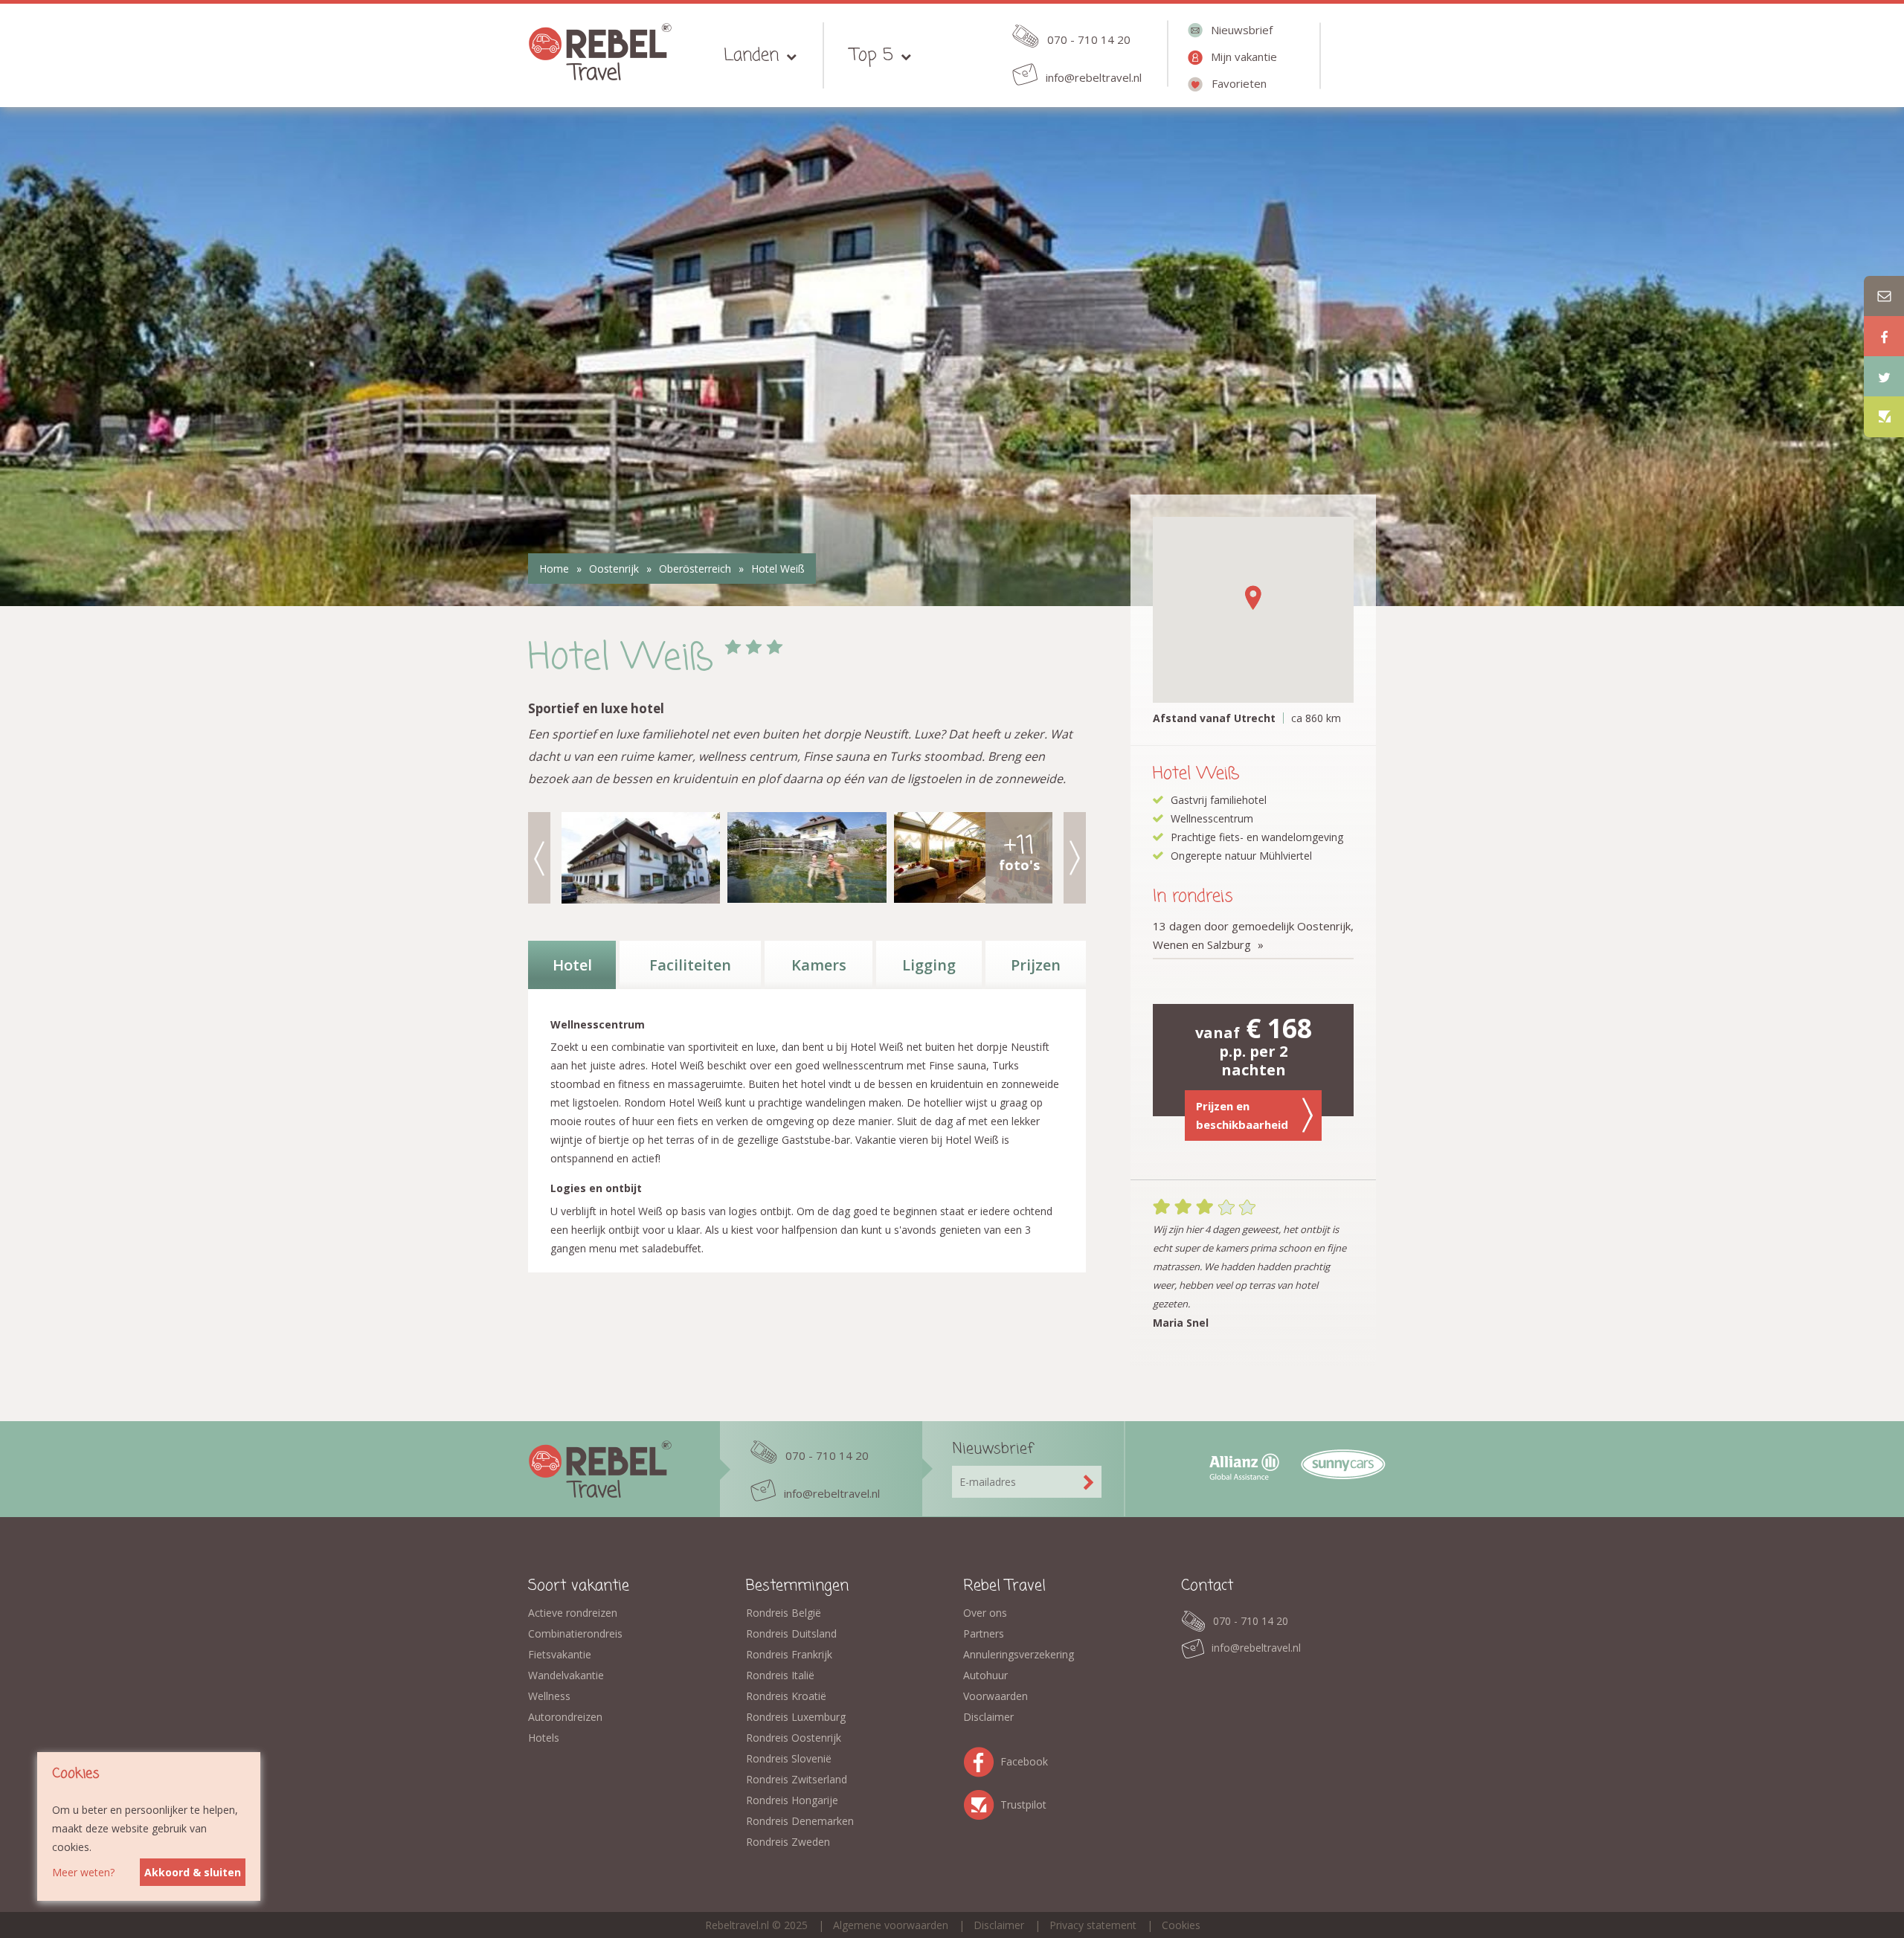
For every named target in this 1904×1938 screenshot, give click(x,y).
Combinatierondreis (575, 1633)
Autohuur (985, 1675)
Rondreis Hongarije (792, 1800)
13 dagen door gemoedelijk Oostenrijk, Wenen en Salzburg (1253, 935)
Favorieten (1239, 83)
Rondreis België (784, 1613)
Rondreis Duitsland (791, 1633)
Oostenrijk (614, 569)
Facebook (982, 1759)
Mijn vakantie (1244, 57)
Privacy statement (1093, 1925)
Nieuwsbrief (1242, 30)
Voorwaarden (996, 1696)
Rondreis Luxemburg (796, 1717)
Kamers (819, 965)
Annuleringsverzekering (1019, 1654)
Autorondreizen (565, 1717)
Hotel (572, 965)
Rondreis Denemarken (800, 1821)
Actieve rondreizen (573, 1613)
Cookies (1181, 1925)
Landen (751, 55)
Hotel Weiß (778, 569)
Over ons (985, 1613)
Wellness (549, 1696)
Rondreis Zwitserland (797, 1779)
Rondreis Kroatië (786, 1696)
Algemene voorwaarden (891, 1925)
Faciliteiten (690, 965)
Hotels (544, 1738)
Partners (984, 1633)
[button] (1253, 598)
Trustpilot (982, 1802)
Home (554, 569)
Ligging (929, 965)
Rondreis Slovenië (789, 1758)
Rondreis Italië (780, 1675)
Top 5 (872, 55)
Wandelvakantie (566, 1675)
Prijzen (1036, 965)
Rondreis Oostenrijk (794, 1738)
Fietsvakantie (560, 1654)
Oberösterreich (695, 569)
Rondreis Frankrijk (789, 1654)
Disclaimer (988, 1717)
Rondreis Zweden (788, 1842)
